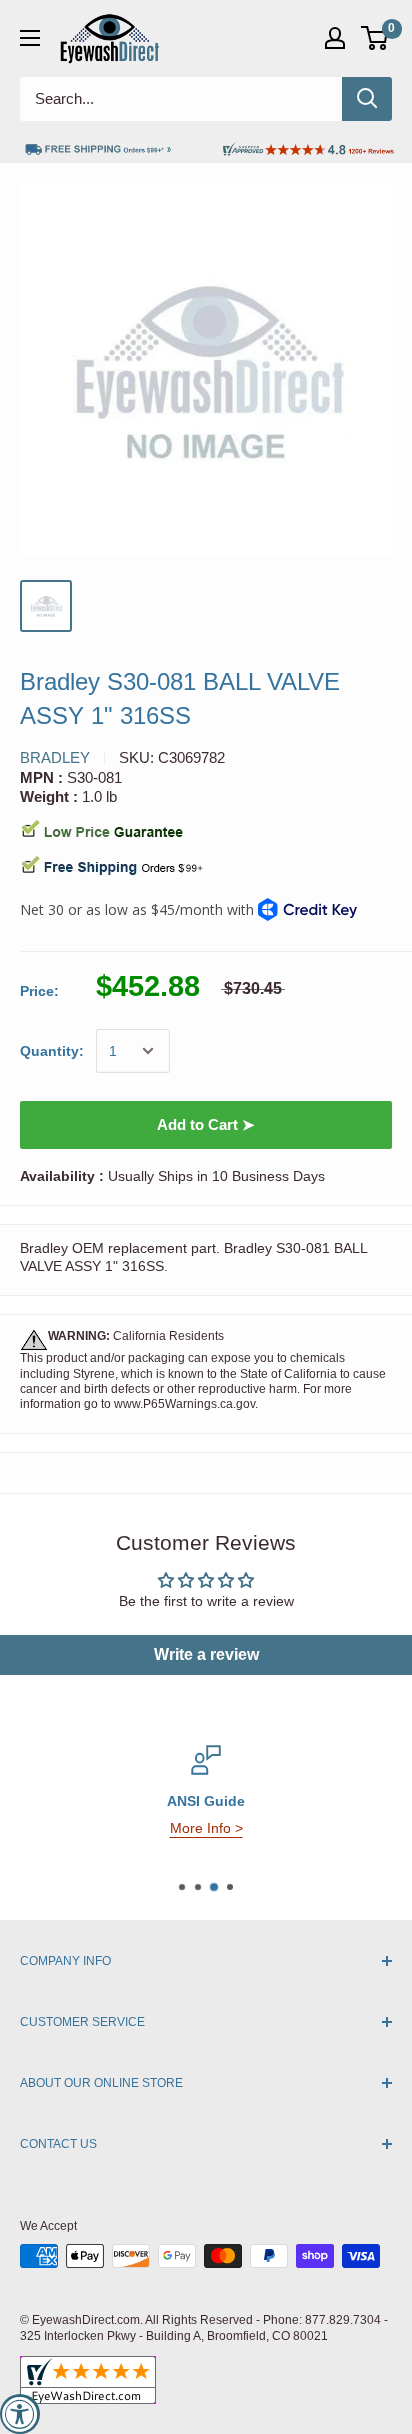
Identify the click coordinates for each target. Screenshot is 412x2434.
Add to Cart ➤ (206, 1124)
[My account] (335, 38)
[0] (375, 38)
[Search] (367, 99)
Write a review (206, 1654)
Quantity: (52, 1051)
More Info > (206, 1828)
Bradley (55, 757)
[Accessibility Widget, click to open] (20, 2414)
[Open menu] (30, 38)
